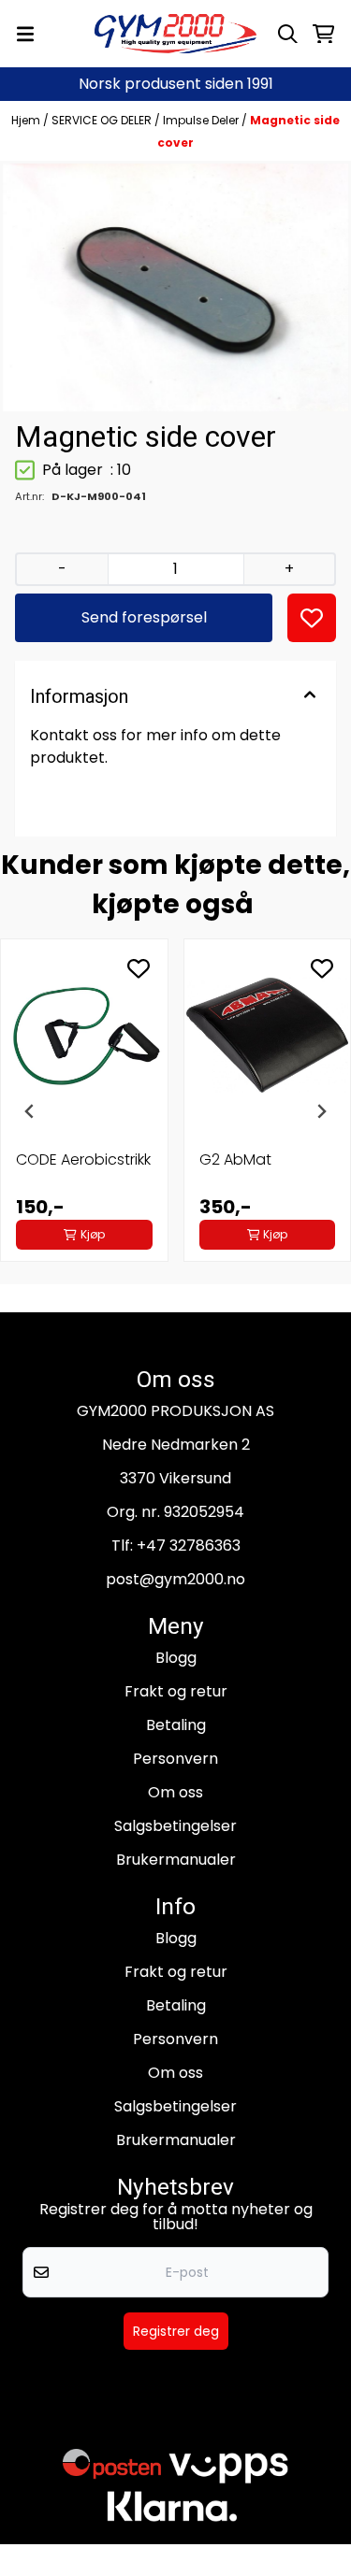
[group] (84, 1111)
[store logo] (176, 34)
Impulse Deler (202, 120)
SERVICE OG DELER (103, 120)
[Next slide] (321, 1111)
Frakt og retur (176, 1691)
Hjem (27, 120)
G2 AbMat (235, 1159)
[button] (312, 618)
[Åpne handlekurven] (323, 34)
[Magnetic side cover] (175, 287)
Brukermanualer (176, 1860)
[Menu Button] (25, 34)
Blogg (176, 1658)
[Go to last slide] (30, 1111)
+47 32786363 (189, 1546)
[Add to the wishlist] (139, 968)
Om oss (175, 1792)
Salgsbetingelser (175, 1826)
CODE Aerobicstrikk (83, 1159)
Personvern (175, 1759)
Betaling (176, 1725)
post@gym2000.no (175, 1579)
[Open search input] (288, 34)
